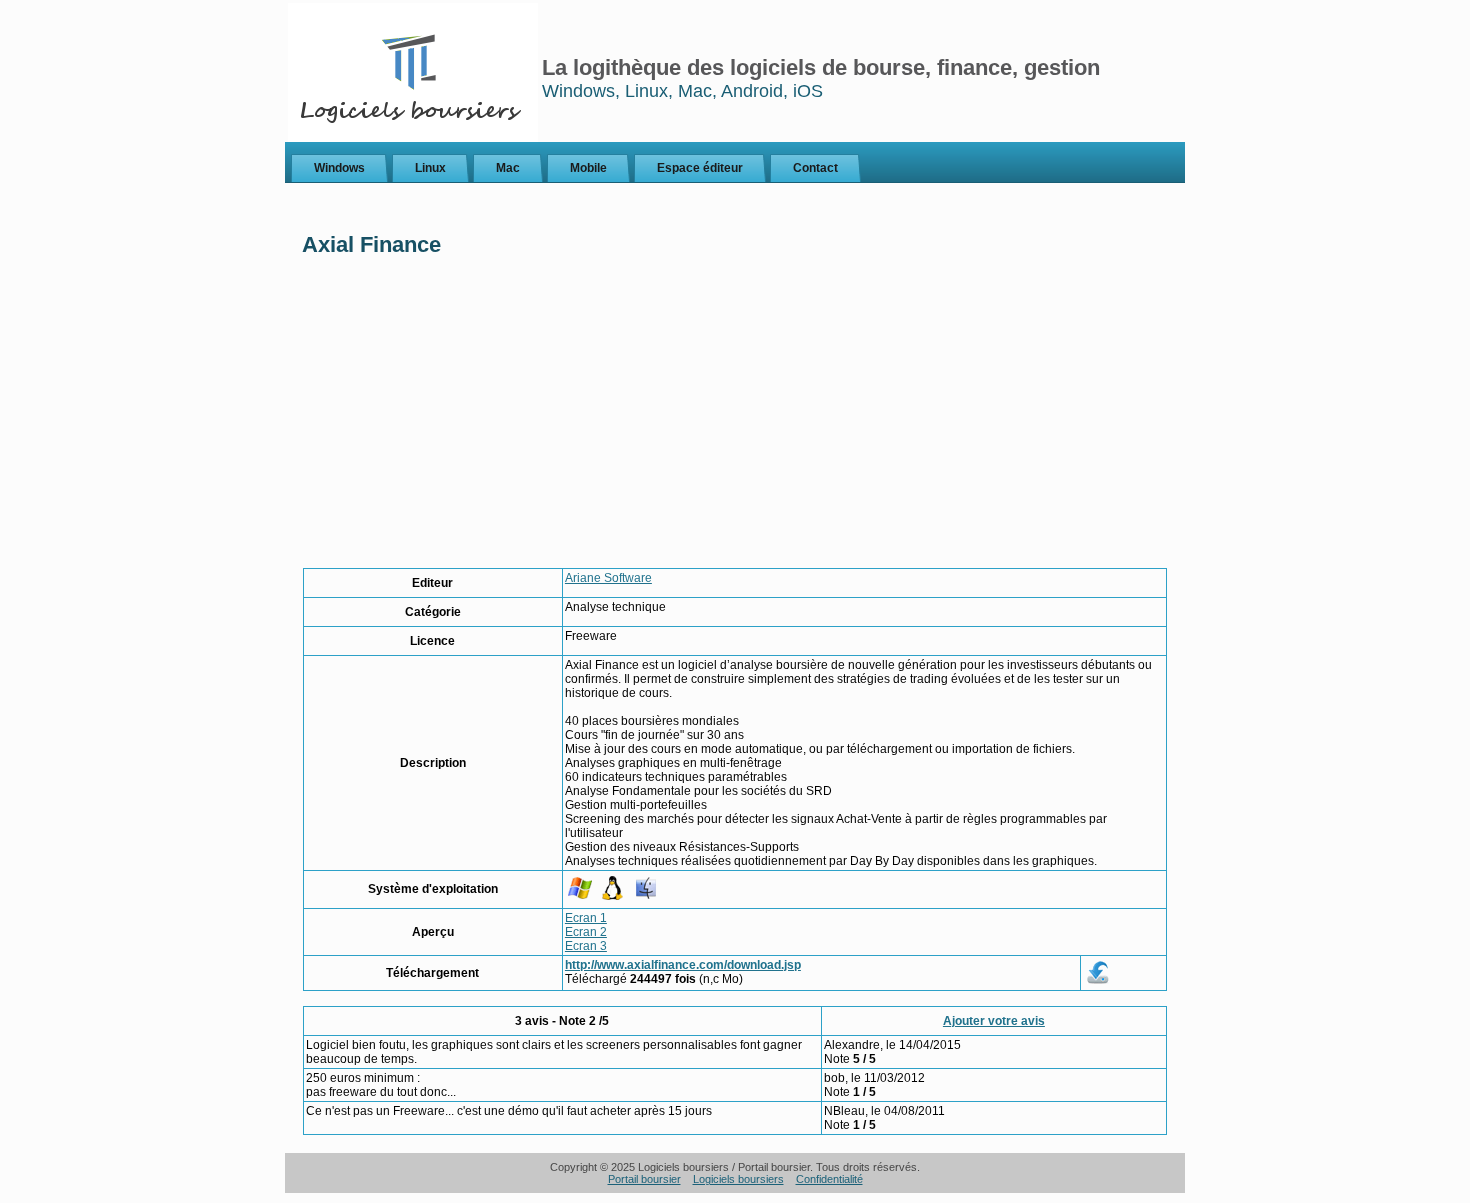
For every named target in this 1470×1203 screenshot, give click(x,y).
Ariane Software (608, 578)
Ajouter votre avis (994, 1021)
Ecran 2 (586, 932)
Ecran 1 (586, 918)
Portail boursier (644, 1179)
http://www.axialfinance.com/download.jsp (683, 965)
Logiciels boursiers (738, 1179)
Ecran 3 (586, 946)
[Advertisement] (735, 418)
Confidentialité (829, 1179)
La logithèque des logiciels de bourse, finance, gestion (821, 67)
